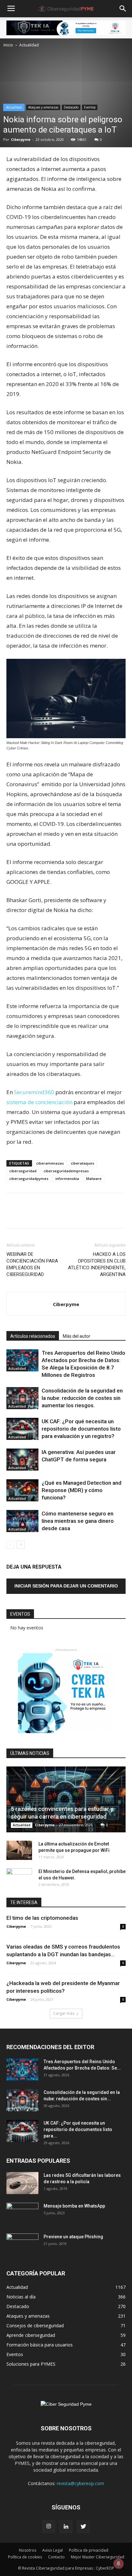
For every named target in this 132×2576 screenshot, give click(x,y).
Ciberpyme (21, 139)
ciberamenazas (50, 1163)
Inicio (8, 45)
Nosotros (28, 2550)
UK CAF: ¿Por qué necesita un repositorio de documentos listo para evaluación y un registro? (81, 1429)
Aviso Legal (53, 2550)
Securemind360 (35, 1092)
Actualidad (29, 45)
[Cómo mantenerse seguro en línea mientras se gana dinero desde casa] (22, 1521)
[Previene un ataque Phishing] (22, 2245)
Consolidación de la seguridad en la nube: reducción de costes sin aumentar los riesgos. (82, 1398)
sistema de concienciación (39, 1102)
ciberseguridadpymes (29, 1179)
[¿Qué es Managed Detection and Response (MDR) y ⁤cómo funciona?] (22, 1490)
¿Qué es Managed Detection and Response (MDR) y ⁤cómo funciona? (82, 1490)
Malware (94, 1179)
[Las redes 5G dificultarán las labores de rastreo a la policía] (22, 2183)
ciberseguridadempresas (66, 1171)
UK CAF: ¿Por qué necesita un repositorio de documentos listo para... (78, 2129)
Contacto (56, 2557)
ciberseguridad (23, 1171)
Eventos (90, 107)
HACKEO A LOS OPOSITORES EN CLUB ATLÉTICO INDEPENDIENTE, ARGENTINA (97, 1264)
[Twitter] (83, 2527)
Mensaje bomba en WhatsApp (74, 2206)
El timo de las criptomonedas (42, 1918)
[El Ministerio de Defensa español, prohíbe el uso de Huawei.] (19, 1878)
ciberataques (82, 1163)
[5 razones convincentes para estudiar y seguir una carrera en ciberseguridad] (66, 1799)
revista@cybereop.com (80, 2483)
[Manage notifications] (119, 2564)
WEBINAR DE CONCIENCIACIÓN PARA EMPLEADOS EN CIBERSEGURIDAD (32, 1264)
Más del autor (77, 1336)
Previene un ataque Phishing (73, 2237)
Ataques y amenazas (43, 107)
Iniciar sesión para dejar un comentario (66, 1586)
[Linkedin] (66, 2527)
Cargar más (64, 2013)
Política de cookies (25, 2557)
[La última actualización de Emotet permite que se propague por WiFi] (19, 1850)
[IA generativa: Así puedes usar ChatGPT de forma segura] (22, 1460)
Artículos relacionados (33, 1336)
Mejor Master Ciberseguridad (98, 2557)
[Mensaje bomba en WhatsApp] (22, 2214)
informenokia (67, 1179)
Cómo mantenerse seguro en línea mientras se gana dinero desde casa (78, 1521)
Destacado (71, 107)
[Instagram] (49, 2527)
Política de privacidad (89, 2550)
